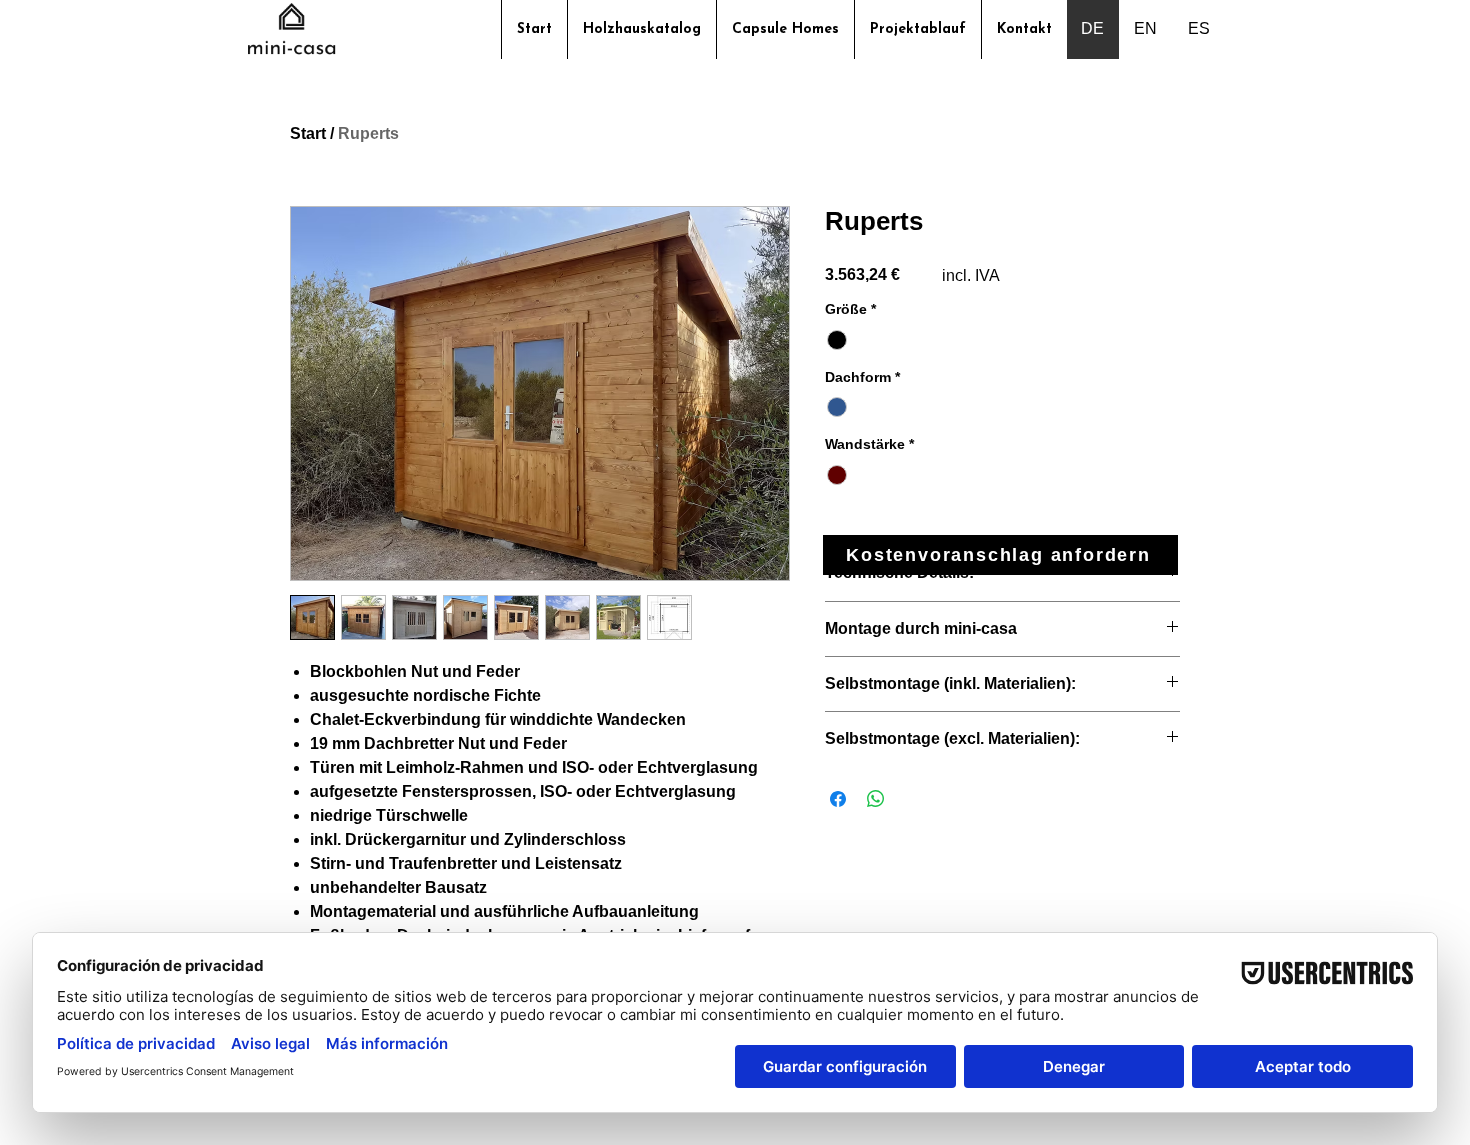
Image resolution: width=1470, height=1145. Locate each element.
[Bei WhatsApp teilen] (876, 799)
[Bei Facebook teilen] (838, 799)
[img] (291, 53)
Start (308, 133)
